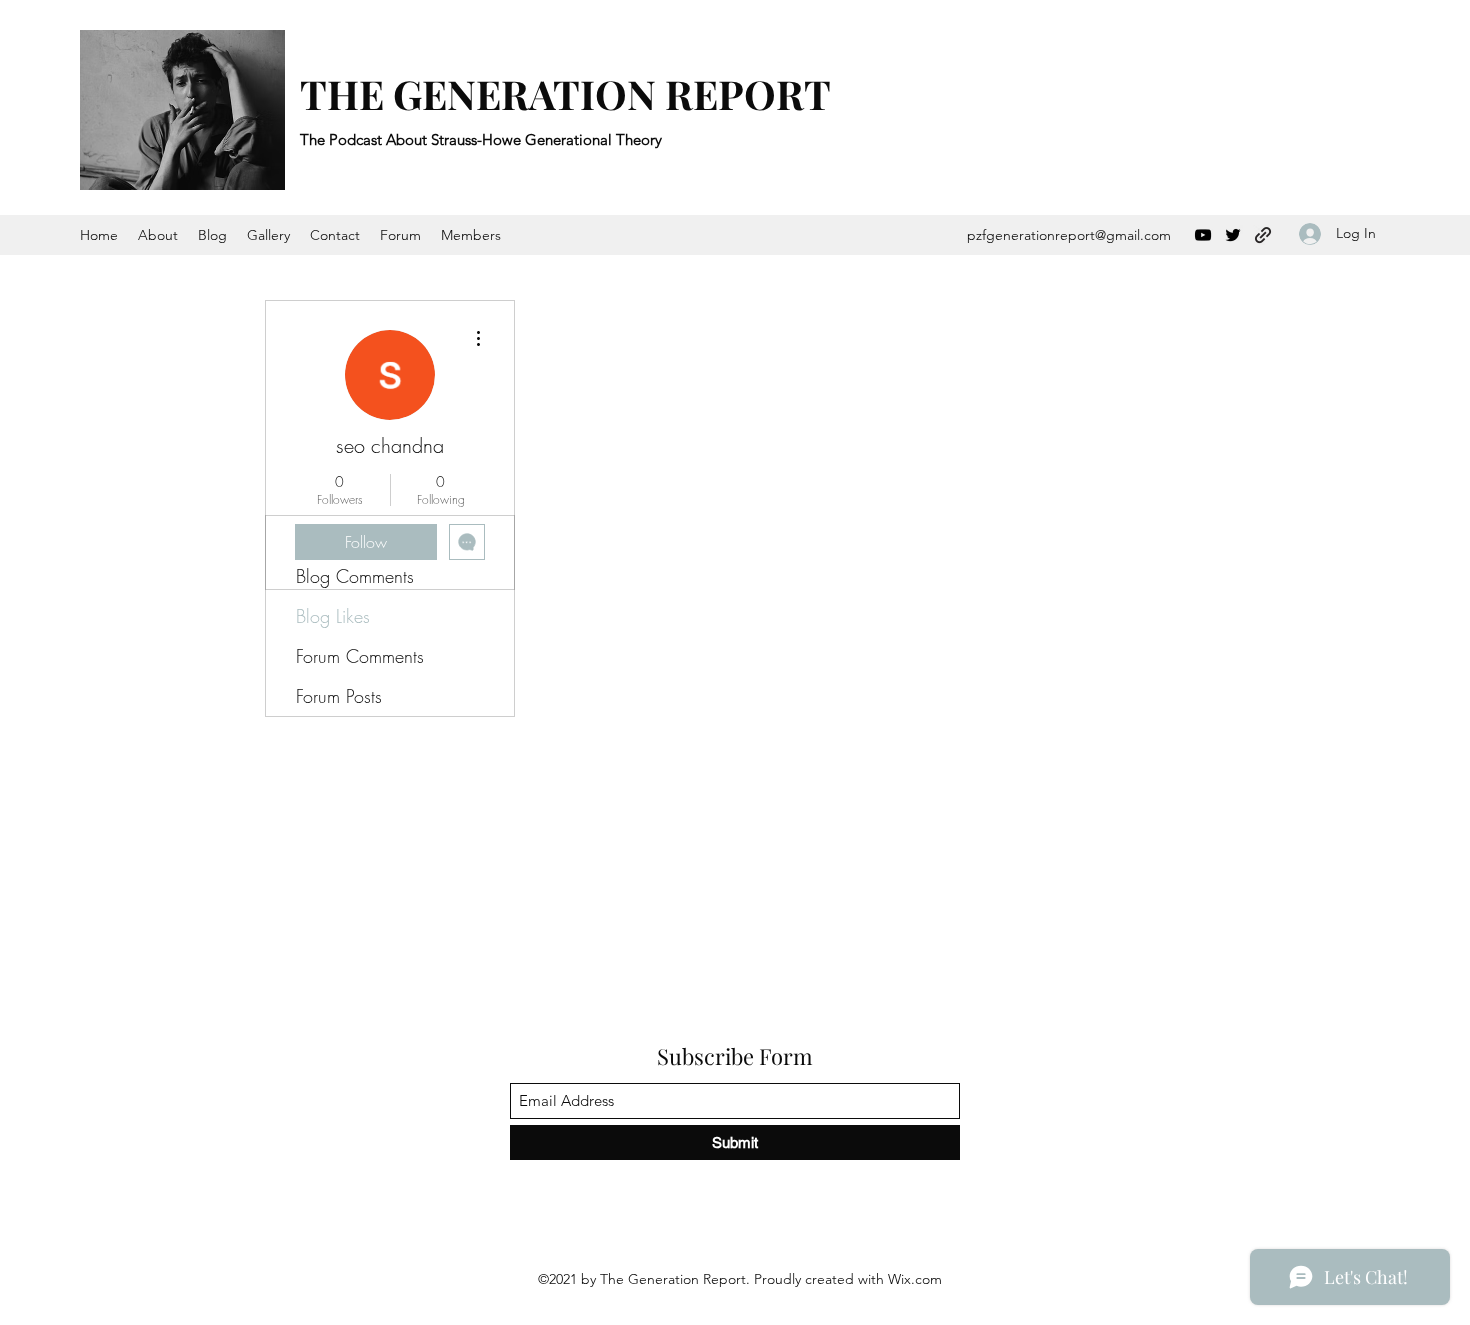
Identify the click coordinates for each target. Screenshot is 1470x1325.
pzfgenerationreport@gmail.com (1069, 235)
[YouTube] (1203, 235)
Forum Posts (339, 696)
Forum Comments (360, 656)
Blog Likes (333, 616)
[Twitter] (1233, 235)
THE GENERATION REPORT (565, 93)
